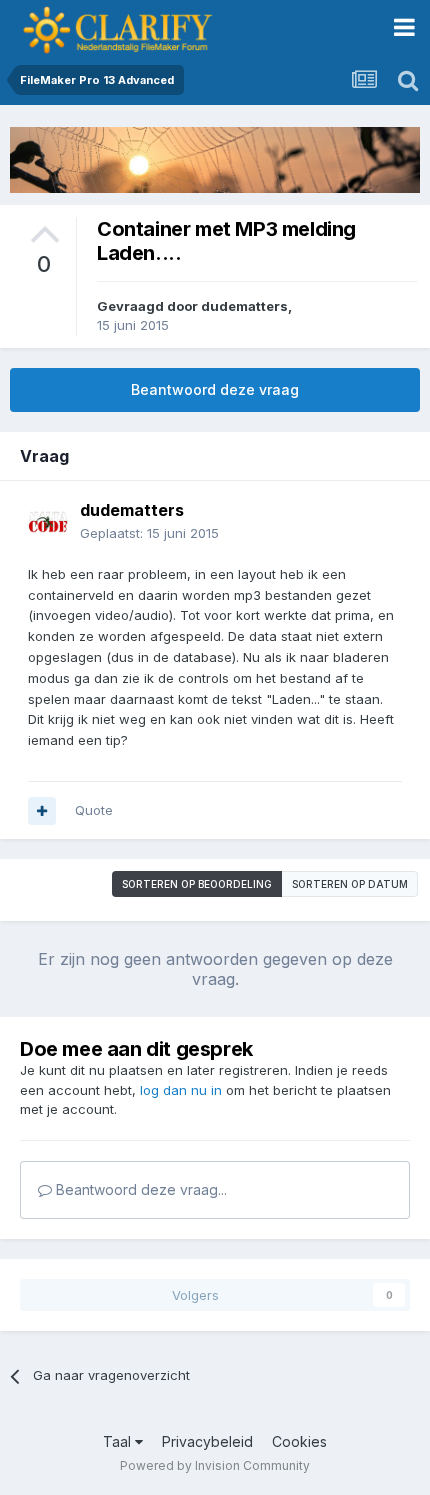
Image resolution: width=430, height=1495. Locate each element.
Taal (119, 1441)
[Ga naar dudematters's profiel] (48, 522)
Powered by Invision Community (215, 1465)
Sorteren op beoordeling (197, 884)
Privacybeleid (207, 1441)
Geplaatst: (149, 533)
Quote (94, 810)
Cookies (299, 1441)
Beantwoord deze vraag (215, 389)
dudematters (244, 306)
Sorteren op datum (350, 884)
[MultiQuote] (42, 811)
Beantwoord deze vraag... (139, 1189)
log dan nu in (181, 1090)
